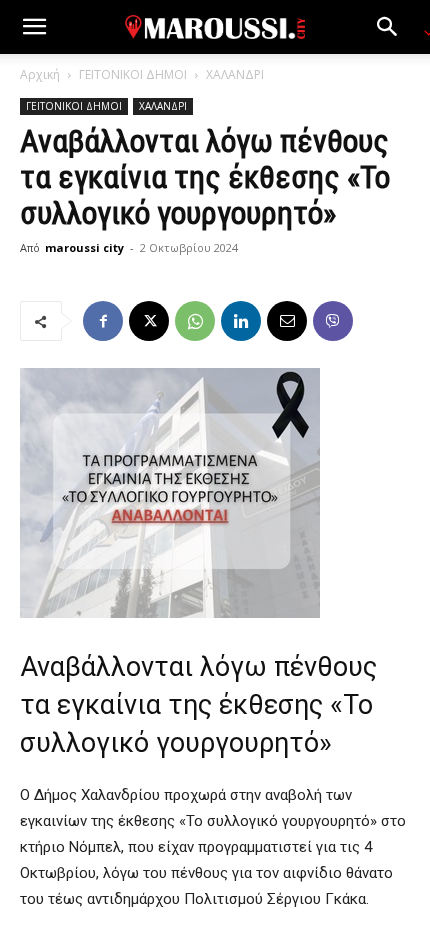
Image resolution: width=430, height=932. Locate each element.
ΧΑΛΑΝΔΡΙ (235, 74)
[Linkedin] (241, 321)
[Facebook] (103, 321)
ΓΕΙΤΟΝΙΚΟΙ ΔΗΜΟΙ (133, 74)
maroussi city (84, 247)
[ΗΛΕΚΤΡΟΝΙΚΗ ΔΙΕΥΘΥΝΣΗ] (287, 321)
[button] (34, 27)
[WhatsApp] (195, 321)
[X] (149, 321)
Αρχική (40, 74)
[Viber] (333, 321)
